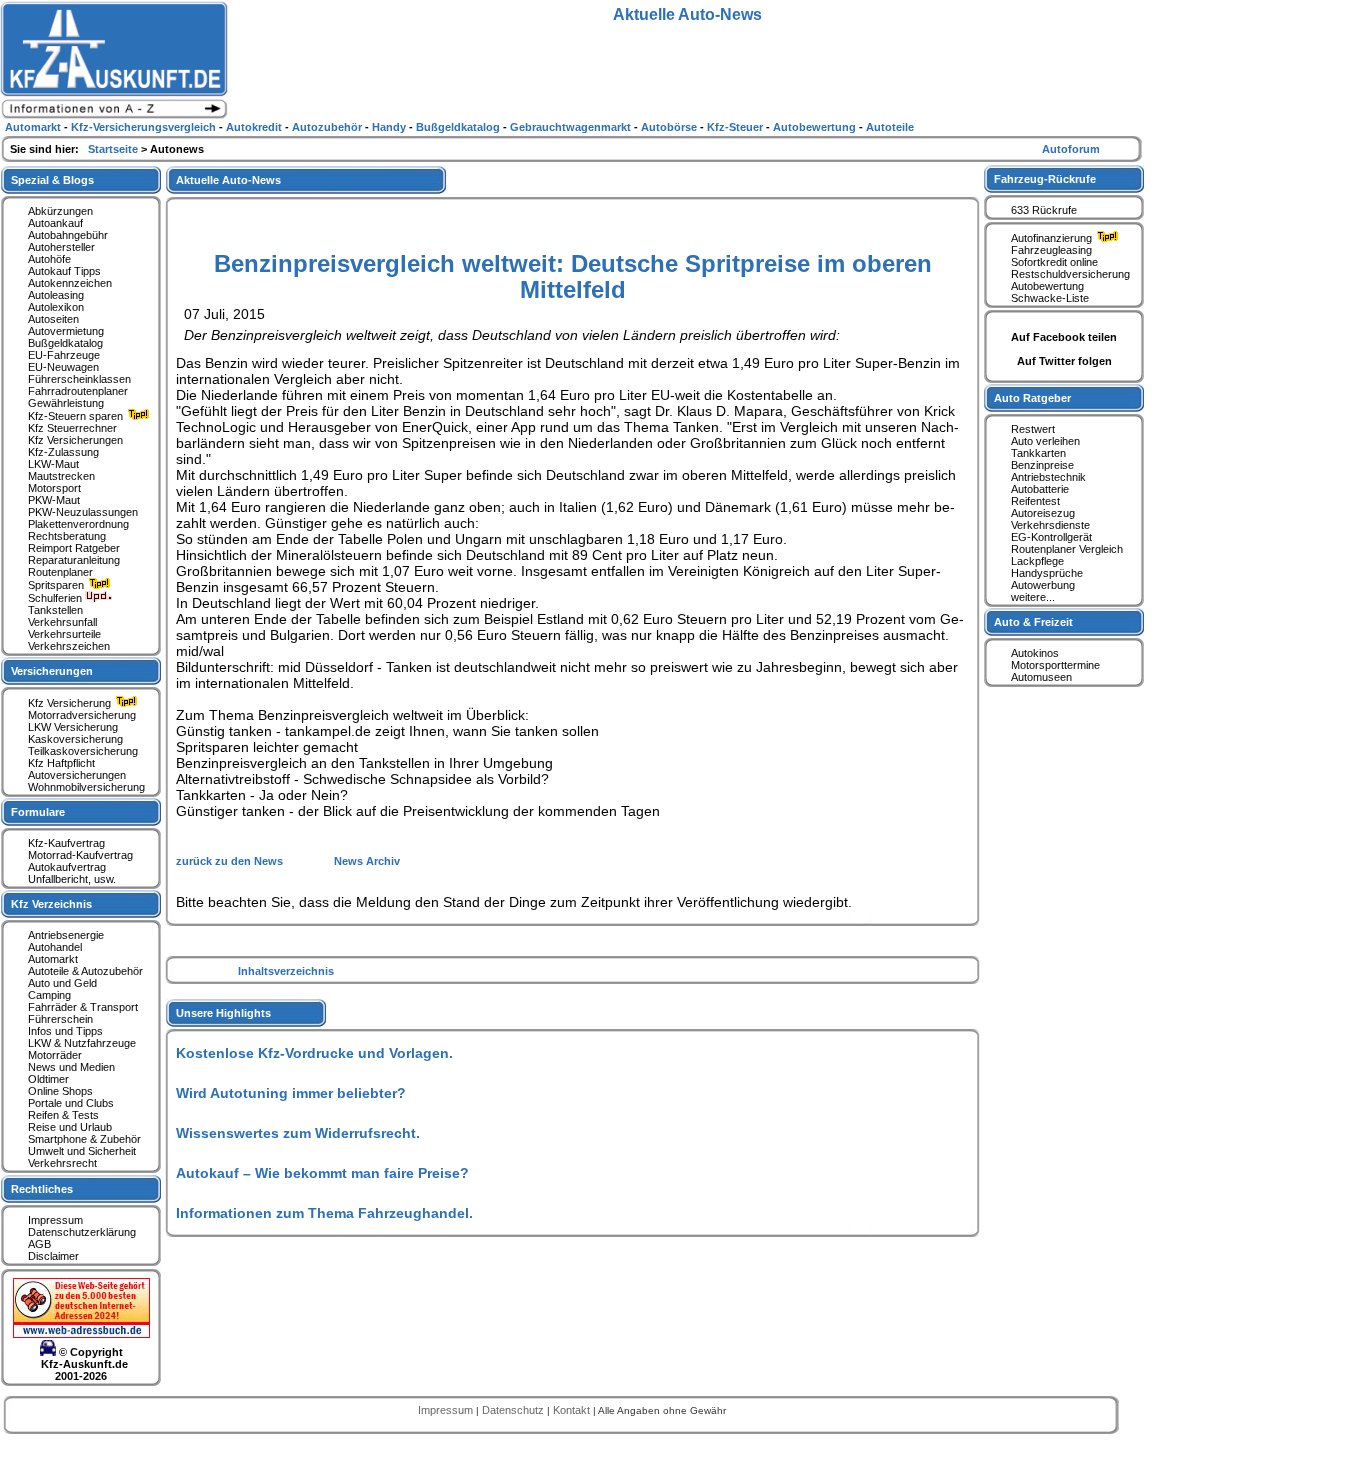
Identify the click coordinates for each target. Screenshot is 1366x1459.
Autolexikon (56, 307)
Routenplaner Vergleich (1067, 549)
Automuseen (1041, 677)
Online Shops (60, 1091)
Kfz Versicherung (71, 703)
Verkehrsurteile (64, 634)
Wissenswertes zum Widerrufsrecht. (298, 1133)
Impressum (55, 1220)
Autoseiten (53, 319)
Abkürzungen (60, 211)
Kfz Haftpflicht (61, 763)
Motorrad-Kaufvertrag (80, 855)
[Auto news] (114, 116)
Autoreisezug (1043, 513)
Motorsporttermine (1055, 665)
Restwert (1033, 429)
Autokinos (1035, 653)
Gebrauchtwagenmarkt (572, 127)
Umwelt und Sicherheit (82, 1151)
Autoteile (890, 127)
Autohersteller (61, 247)
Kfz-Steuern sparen (77, 416)
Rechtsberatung (67, 536)
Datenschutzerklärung (82, 1232)
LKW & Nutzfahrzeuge (82, 1043)
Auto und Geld (62, 983)
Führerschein (60, 1019)
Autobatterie (1040, 489)
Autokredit (255, 127)
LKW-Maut (53, 464)
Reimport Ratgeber (74, 548)
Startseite (114, 149)
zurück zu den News (231, 861)
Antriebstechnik (1048, 477)
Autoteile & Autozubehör (85, 971)
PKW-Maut (54, 500)
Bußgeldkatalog (65, 343)
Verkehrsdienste (1050, 525)
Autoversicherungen (77, 775)
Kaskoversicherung (75, 739)
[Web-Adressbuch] (81, 1334)
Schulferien (56, 598)
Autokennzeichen (70, 283)
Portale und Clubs (71, 1103)
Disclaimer (53, 1256)
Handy (390, 127)
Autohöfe (49, 259)
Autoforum (1071, 149)
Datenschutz (514, 1410)
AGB (39, 1244)
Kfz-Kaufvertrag (66, 843)
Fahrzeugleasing (1051, 250)
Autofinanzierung (1053, 238)
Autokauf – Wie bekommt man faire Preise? (322, 1173)
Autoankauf (55, 223)
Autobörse (670, 127)
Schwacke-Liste (1050, 298)
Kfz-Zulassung (63, 452)
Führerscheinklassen (79, 379)
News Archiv (367, 861)
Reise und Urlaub (70, 1127)
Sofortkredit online (1054, 262)
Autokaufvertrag (67, 867)
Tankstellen (55, 610)
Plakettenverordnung (78, 524)
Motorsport (54, 488)
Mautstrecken (61, 476)
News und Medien (71, 1067)
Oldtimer (48, 1079)
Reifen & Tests (63, 1115)
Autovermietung (66, 331)
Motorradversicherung (82, 715)
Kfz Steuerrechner (72, 428)
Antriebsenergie (66, 935)
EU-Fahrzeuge (64, 355)
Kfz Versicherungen (75, 440)
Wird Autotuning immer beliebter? (291, 1093)
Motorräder (55, 1055)
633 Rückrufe (1044, 210)
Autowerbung (1043, 585)
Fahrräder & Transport (83, 1007)
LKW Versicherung (73, 727)
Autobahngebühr (68, 235)
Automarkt (53, 959)
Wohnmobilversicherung (86, 787)
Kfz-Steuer (736, 127)
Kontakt (573, 1410)
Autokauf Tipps (64, 271)
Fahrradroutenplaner (78, 391)
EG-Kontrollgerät (1051, 537)
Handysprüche (1047, 573)
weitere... (1033, 597)
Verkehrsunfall (62, 622)
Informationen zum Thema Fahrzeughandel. (324, 1213)
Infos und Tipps (65, 1031)
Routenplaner (60, 572)
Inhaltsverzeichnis (286, 971)
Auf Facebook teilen (1064, 337)
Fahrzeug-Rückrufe (1045, 179)
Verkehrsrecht (62, 1163)
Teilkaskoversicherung (83, 751)
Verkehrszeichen (69, 646)
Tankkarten (1038, 453)
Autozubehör (328, 127)
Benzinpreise (1042, 465)
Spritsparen (57, 585)
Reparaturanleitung (74, 560)
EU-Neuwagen (63, 367)
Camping (49, 995)
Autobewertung (1047, 286)
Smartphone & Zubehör (84, 1139)
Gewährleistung (66, 403)
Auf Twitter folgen (1064, 361)
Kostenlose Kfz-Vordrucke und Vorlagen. (314, 1053)
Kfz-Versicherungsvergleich (145, 127)
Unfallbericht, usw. (72, 879)
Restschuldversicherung (1070, 274)
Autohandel (55, 947)
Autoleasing (56, 295)
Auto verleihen (1045, 441)
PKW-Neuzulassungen (83, 512)
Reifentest (1035, 501)
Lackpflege (1037, 561)
